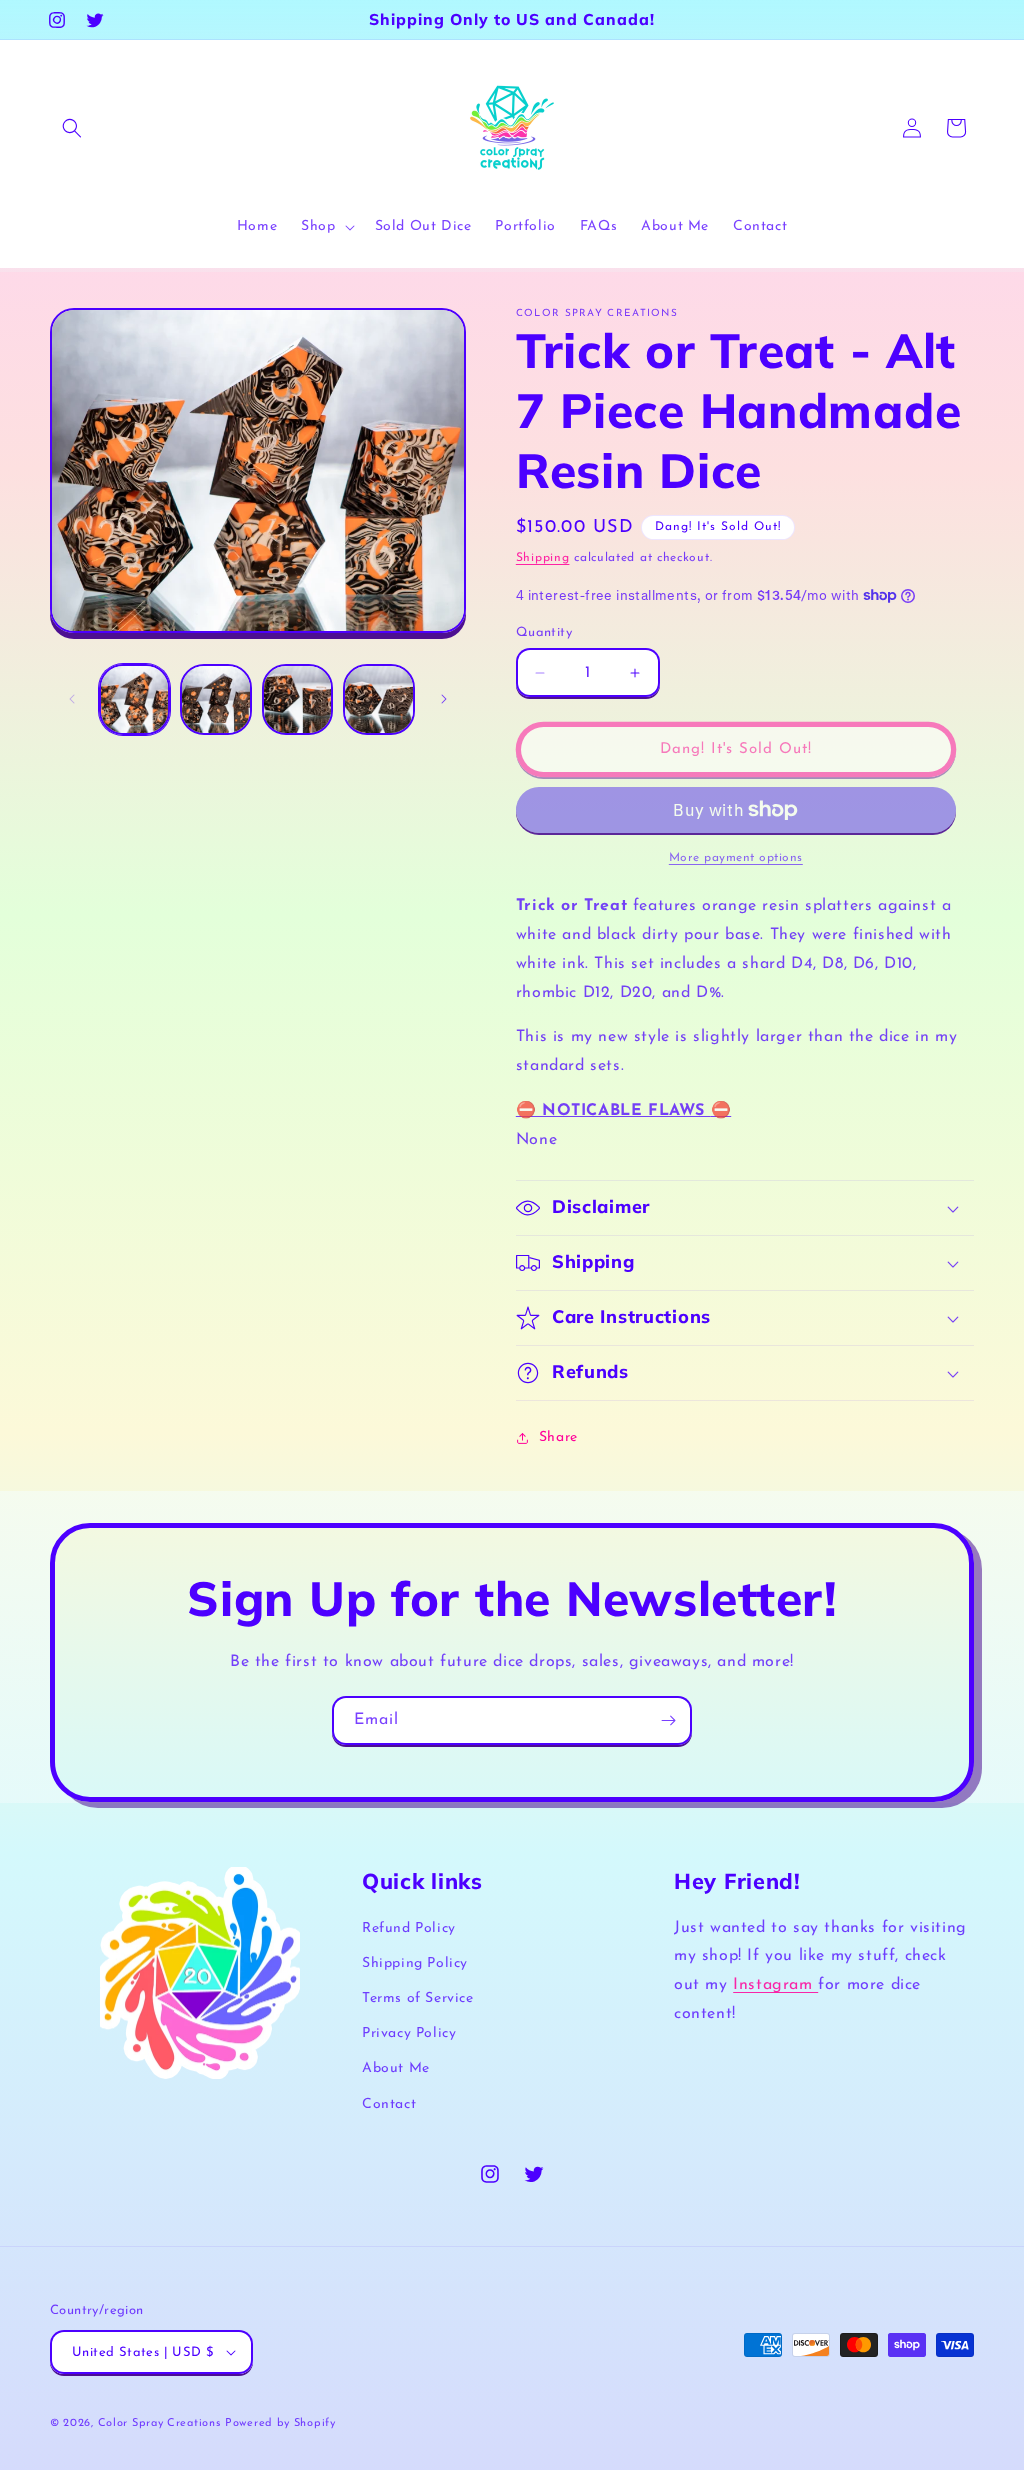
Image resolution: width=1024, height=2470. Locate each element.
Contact (389, 2104)
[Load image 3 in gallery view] (297, 699)
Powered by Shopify (280, 2423)
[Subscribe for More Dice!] (668, 1720)
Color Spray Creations (159, 2423)
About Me (396, 2068)
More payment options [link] (736, 858)
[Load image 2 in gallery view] (215, 699)
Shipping (543, 558)
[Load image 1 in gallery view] (134, 699)
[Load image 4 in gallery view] (378, 699)
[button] (72, 128)
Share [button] (558, 1437)
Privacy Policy (409, 2033)
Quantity (544, 632)
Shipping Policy (415, 1963)
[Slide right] (444, 699)
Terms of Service (418, 1998)
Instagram (775, 1985)
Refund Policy (409, 1928)
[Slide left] (72, 699)
